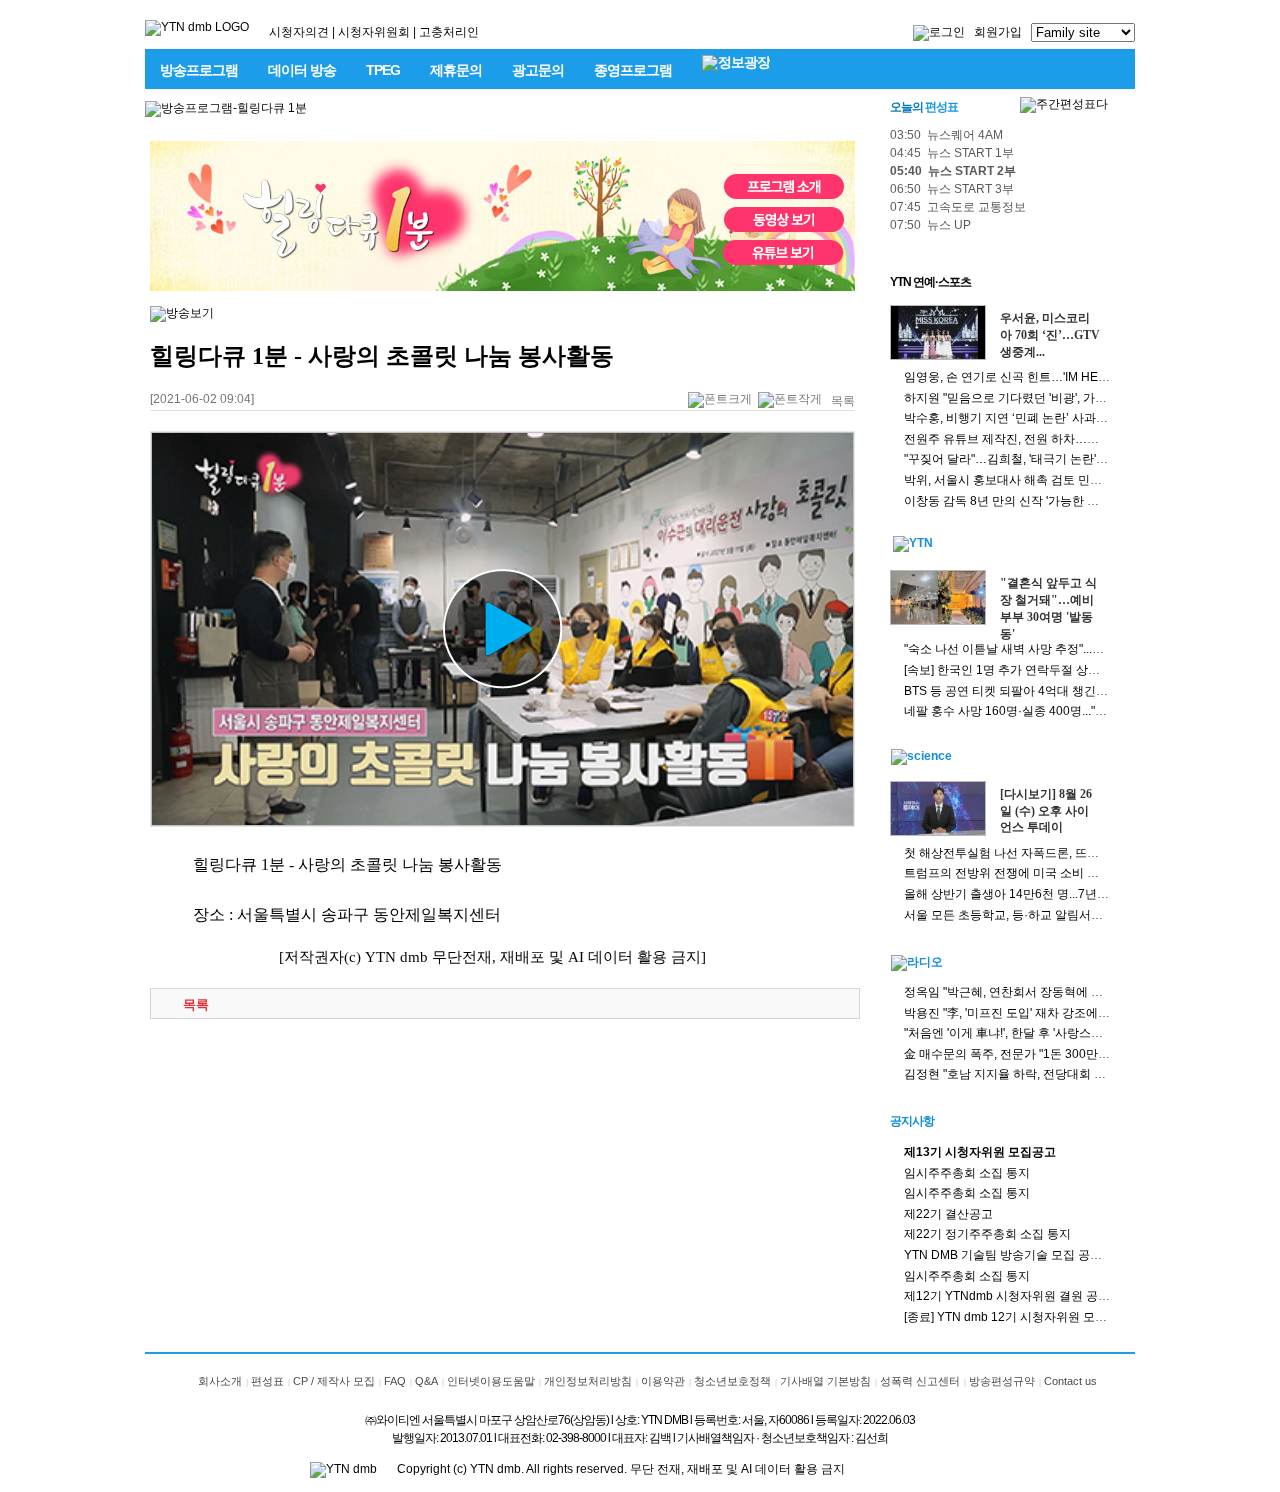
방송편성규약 (1002, 1381)
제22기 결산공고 (948, 1214)
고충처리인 (449, 32)
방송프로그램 (199, 70)
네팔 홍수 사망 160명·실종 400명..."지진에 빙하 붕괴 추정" (1060, 711)
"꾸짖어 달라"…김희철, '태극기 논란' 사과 (1013, 459)
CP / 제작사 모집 (334, 1381)
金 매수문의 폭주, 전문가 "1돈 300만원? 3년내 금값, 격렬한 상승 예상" (1091, 1054)
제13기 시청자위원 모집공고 (980, 1152)
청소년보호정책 (732, 1381)
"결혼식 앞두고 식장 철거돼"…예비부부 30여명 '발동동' (1048, 608)
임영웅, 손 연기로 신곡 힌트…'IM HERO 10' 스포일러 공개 (1058, 377)
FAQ (395, 1381)
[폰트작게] (790, 401)
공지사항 (912, 1121)
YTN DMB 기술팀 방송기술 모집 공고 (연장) (1020, 1255)
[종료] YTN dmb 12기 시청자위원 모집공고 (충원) (1035, 1317)
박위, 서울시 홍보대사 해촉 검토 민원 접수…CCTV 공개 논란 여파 (1079, 480)
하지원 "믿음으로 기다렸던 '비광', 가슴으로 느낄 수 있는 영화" (1067, 398)
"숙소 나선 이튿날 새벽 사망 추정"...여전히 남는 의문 (1043, 649)
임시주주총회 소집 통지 (967, 1173)
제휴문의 (456, 70)
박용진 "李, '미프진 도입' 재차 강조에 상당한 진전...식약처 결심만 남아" (1091, 1013)
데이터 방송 (302, 70)
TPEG (383, 70)
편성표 (267, 1381)
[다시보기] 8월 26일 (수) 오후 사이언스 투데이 (1046, 811)
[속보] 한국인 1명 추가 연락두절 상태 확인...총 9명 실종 (1050, 670)
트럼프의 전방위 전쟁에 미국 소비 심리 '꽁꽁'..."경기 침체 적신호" (1076, 873)
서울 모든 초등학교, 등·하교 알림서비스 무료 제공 (1036, 915)
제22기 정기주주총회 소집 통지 (987, 1234)
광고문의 (538, 70)
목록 (843, 401)
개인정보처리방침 (588, 1381)
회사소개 (220, 1381)
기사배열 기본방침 (825, 1381)
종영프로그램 (633, 70)
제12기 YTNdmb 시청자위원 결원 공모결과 (1019, 1296)
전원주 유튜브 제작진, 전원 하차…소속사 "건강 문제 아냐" (1058, 439)
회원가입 (998, 32)
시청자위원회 (374, 32)
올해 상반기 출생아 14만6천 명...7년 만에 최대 (1027, 894)
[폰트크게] (720, 401)
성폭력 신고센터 (920, 1381)
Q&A (426, 1381)
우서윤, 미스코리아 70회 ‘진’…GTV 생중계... (1050, 335)
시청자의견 (299, 32)
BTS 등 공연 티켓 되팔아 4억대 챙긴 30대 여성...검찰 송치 (1058, 691)
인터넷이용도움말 (491, 1381)
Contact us (1070, 1381)
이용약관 (663, 1381)
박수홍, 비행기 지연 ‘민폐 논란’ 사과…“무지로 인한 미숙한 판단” (1074, 418)
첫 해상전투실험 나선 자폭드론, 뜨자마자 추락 (1027, 853)
